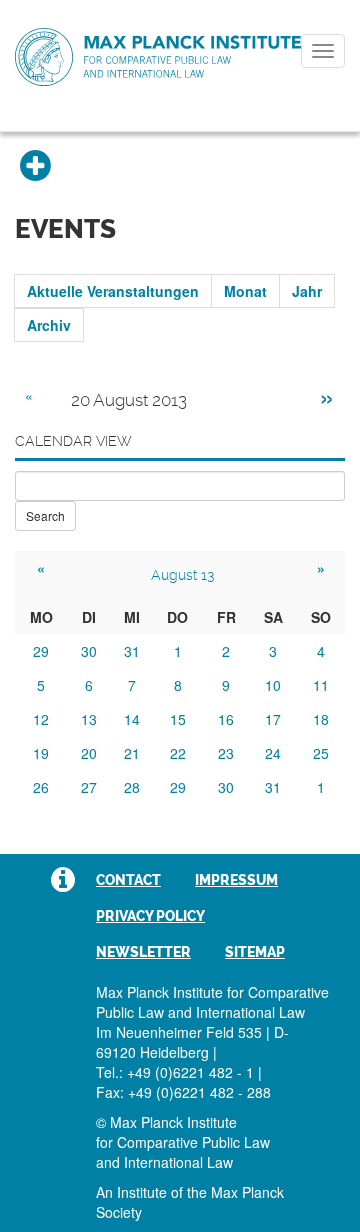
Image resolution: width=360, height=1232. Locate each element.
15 (178, 719)
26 (41, 787)
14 (132, 719)
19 (41, 753)
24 (273, 753)
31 (132, 651)
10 (273, 685)
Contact (128, 880)
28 (132, 787)
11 (321, 685)
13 (89, 719)
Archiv (49, 325)
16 (226, 719)
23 (226, 753)
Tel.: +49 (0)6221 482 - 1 (175, 1072)
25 (321, 753)
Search (45, 515)
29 (41, 651)
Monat (245, 291)
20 (89, 753)
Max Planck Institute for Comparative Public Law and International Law (158, 58)
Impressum (236, 880)
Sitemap (255, 952)
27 (89, 787)
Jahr (307, 291)
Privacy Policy (150, 916)
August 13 (182, 575)
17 (273, 719)
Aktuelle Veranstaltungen (113, 291)
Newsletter (143, 952)
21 (132, 753)
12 (41, 719)
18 (321, 719)
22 (178, 753)
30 (89, 651)
